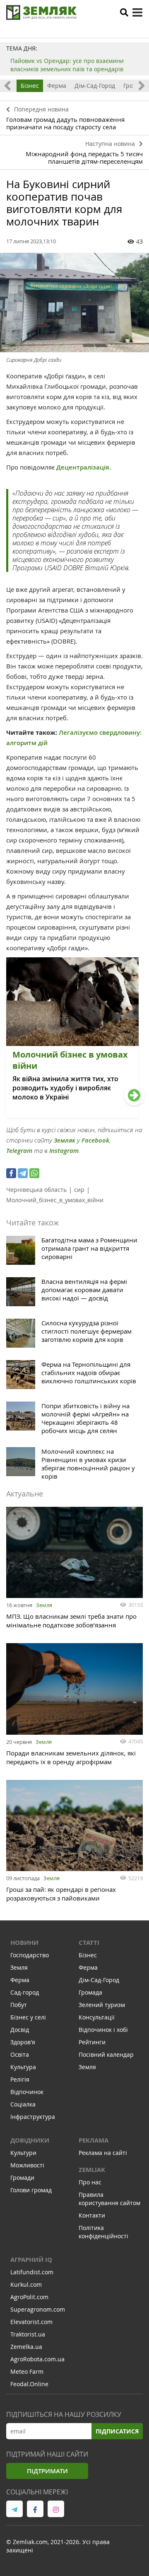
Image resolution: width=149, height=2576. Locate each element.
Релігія (20, 2079)
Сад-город (25, 1992)
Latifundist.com (32, 2272)
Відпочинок (27, 2092)
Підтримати (47, 2471)
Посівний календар (106, 2054)
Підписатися (117, 2431)
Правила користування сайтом (109, 2199)
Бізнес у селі (28, 2017)
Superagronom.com (38, 2309)
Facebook (95, 1140)
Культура (23, 2067)
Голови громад (31, 2190)
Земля (44, 1605)
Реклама (94, 2140)
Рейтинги (92, 2042)
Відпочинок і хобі (103, 2030)
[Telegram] (23, 1173)
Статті (89, 1943)
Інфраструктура (33, 2117)
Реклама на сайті (103, 2153)
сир (79, 1190)
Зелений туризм (102, 2005)
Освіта (20, 2054)
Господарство (30, 1955)
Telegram (19, 1151)
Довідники (30, 2140)
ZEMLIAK (92, 2170)
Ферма (57, 86)
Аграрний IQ (31, 2260)
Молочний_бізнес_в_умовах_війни (55, 1200)
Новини (24, 1943)
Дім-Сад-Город (95, 86)
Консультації (97, 2017)
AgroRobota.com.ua (37, 2359)
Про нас (90, 2182)
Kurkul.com (26, 2284)
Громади (22, 2178)
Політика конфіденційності (103, 2232)
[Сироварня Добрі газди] (74, 303)
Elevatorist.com (31, 2322)
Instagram (64, 1151)
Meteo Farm (27, 2371)
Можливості (27, 2165)
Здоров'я (23, 2042)
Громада (90, 1992)
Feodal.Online (29, 2384)
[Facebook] (11, 1173)
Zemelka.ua (26, 2347)
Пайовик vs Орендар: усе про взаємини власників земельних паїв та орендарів (67, 65)
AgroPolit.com (29, 2297)
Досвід (20, 2030)
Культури (23, 2153)
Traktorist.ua (28, 2334)
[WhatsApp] (34, 1173)
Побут (19, 2005)
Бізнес (30, 86)
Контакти (92, 2215)
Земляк (65, 1140)
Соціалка (23, 2104)
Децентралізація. (83, 467)
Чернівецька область (36, 1190)
